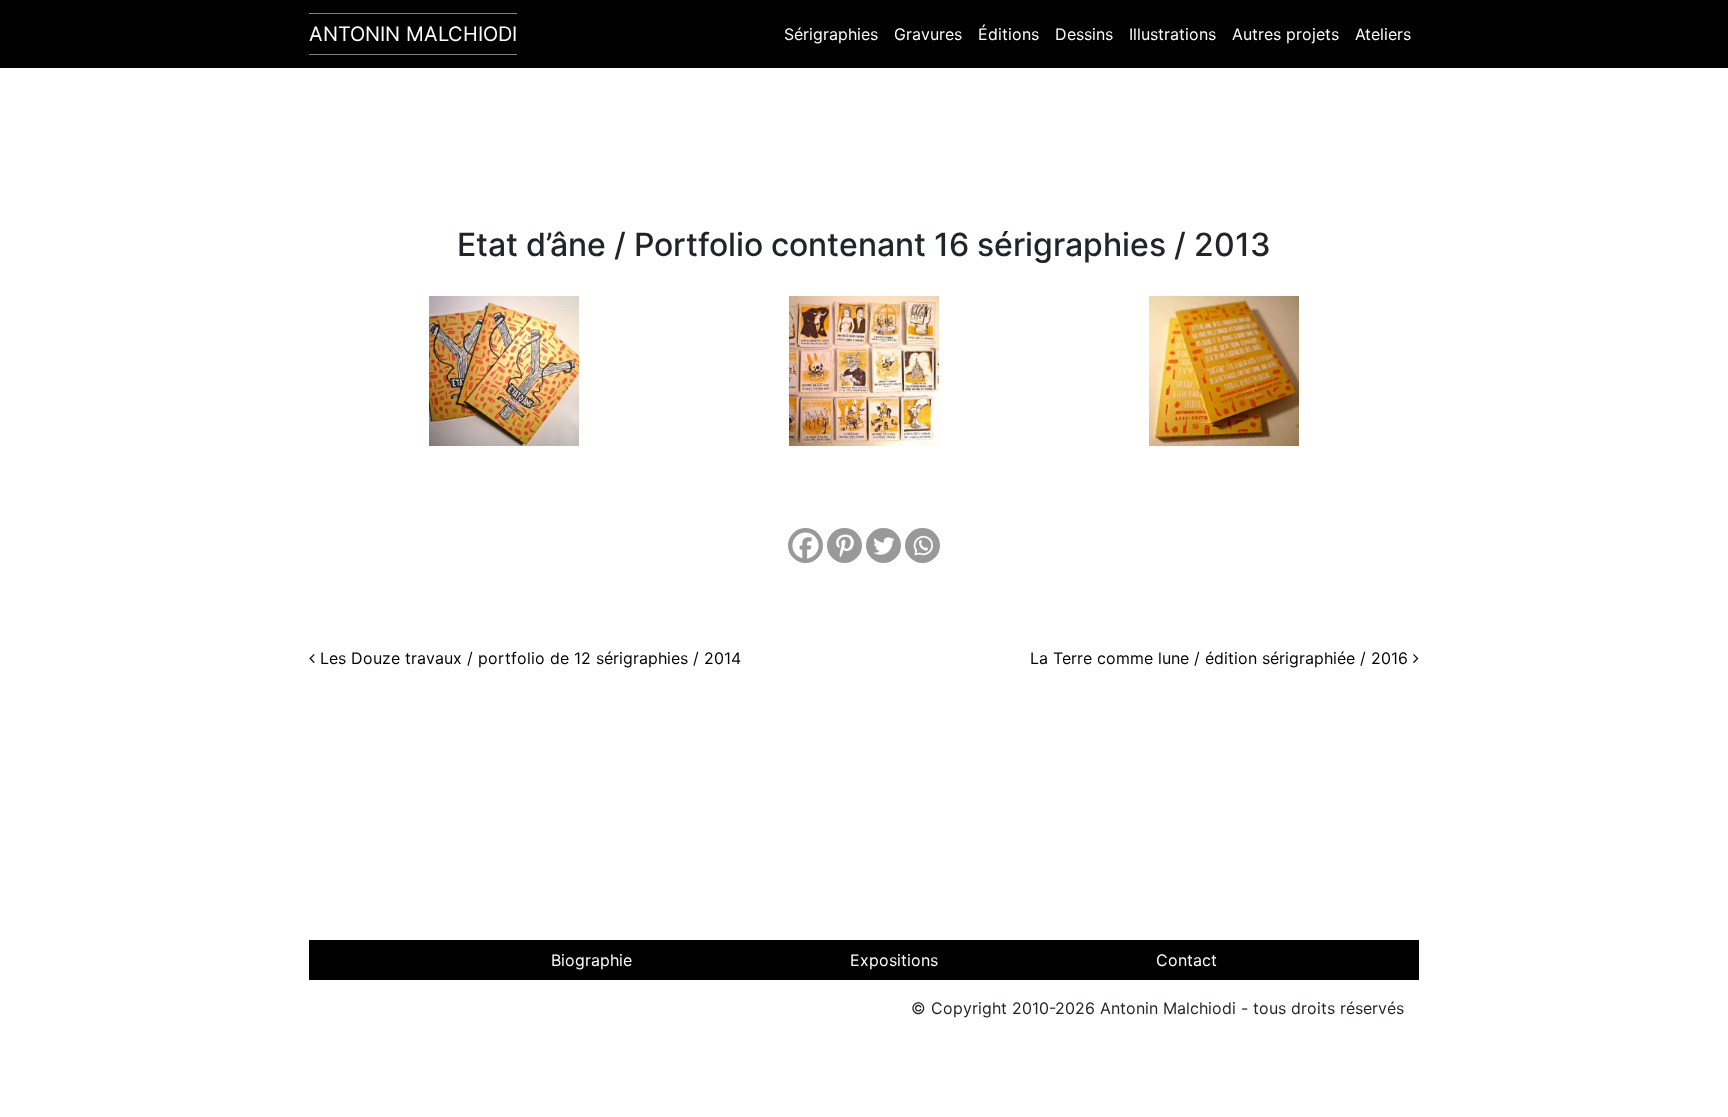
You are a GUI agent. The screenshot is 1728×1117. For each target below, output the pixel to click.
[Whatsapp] (922, 545)
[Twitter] (883, 545)
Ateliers (1383, 34)
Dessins (1084, 34)
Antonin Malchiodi (413, 34)
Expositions (894, 960)
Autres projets (1285, 34)
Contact (1186, 960)
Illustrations (1172, 34)
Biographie (591, 960)
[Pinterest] (844, 545)
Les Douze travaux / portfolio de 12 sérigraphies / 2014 (528, 658)
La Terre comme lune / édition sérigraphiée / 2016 (1221, 658)
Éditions (1008, 34)
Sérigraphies (831, 34)
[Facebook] (805, 545)
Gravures (928, 34)
